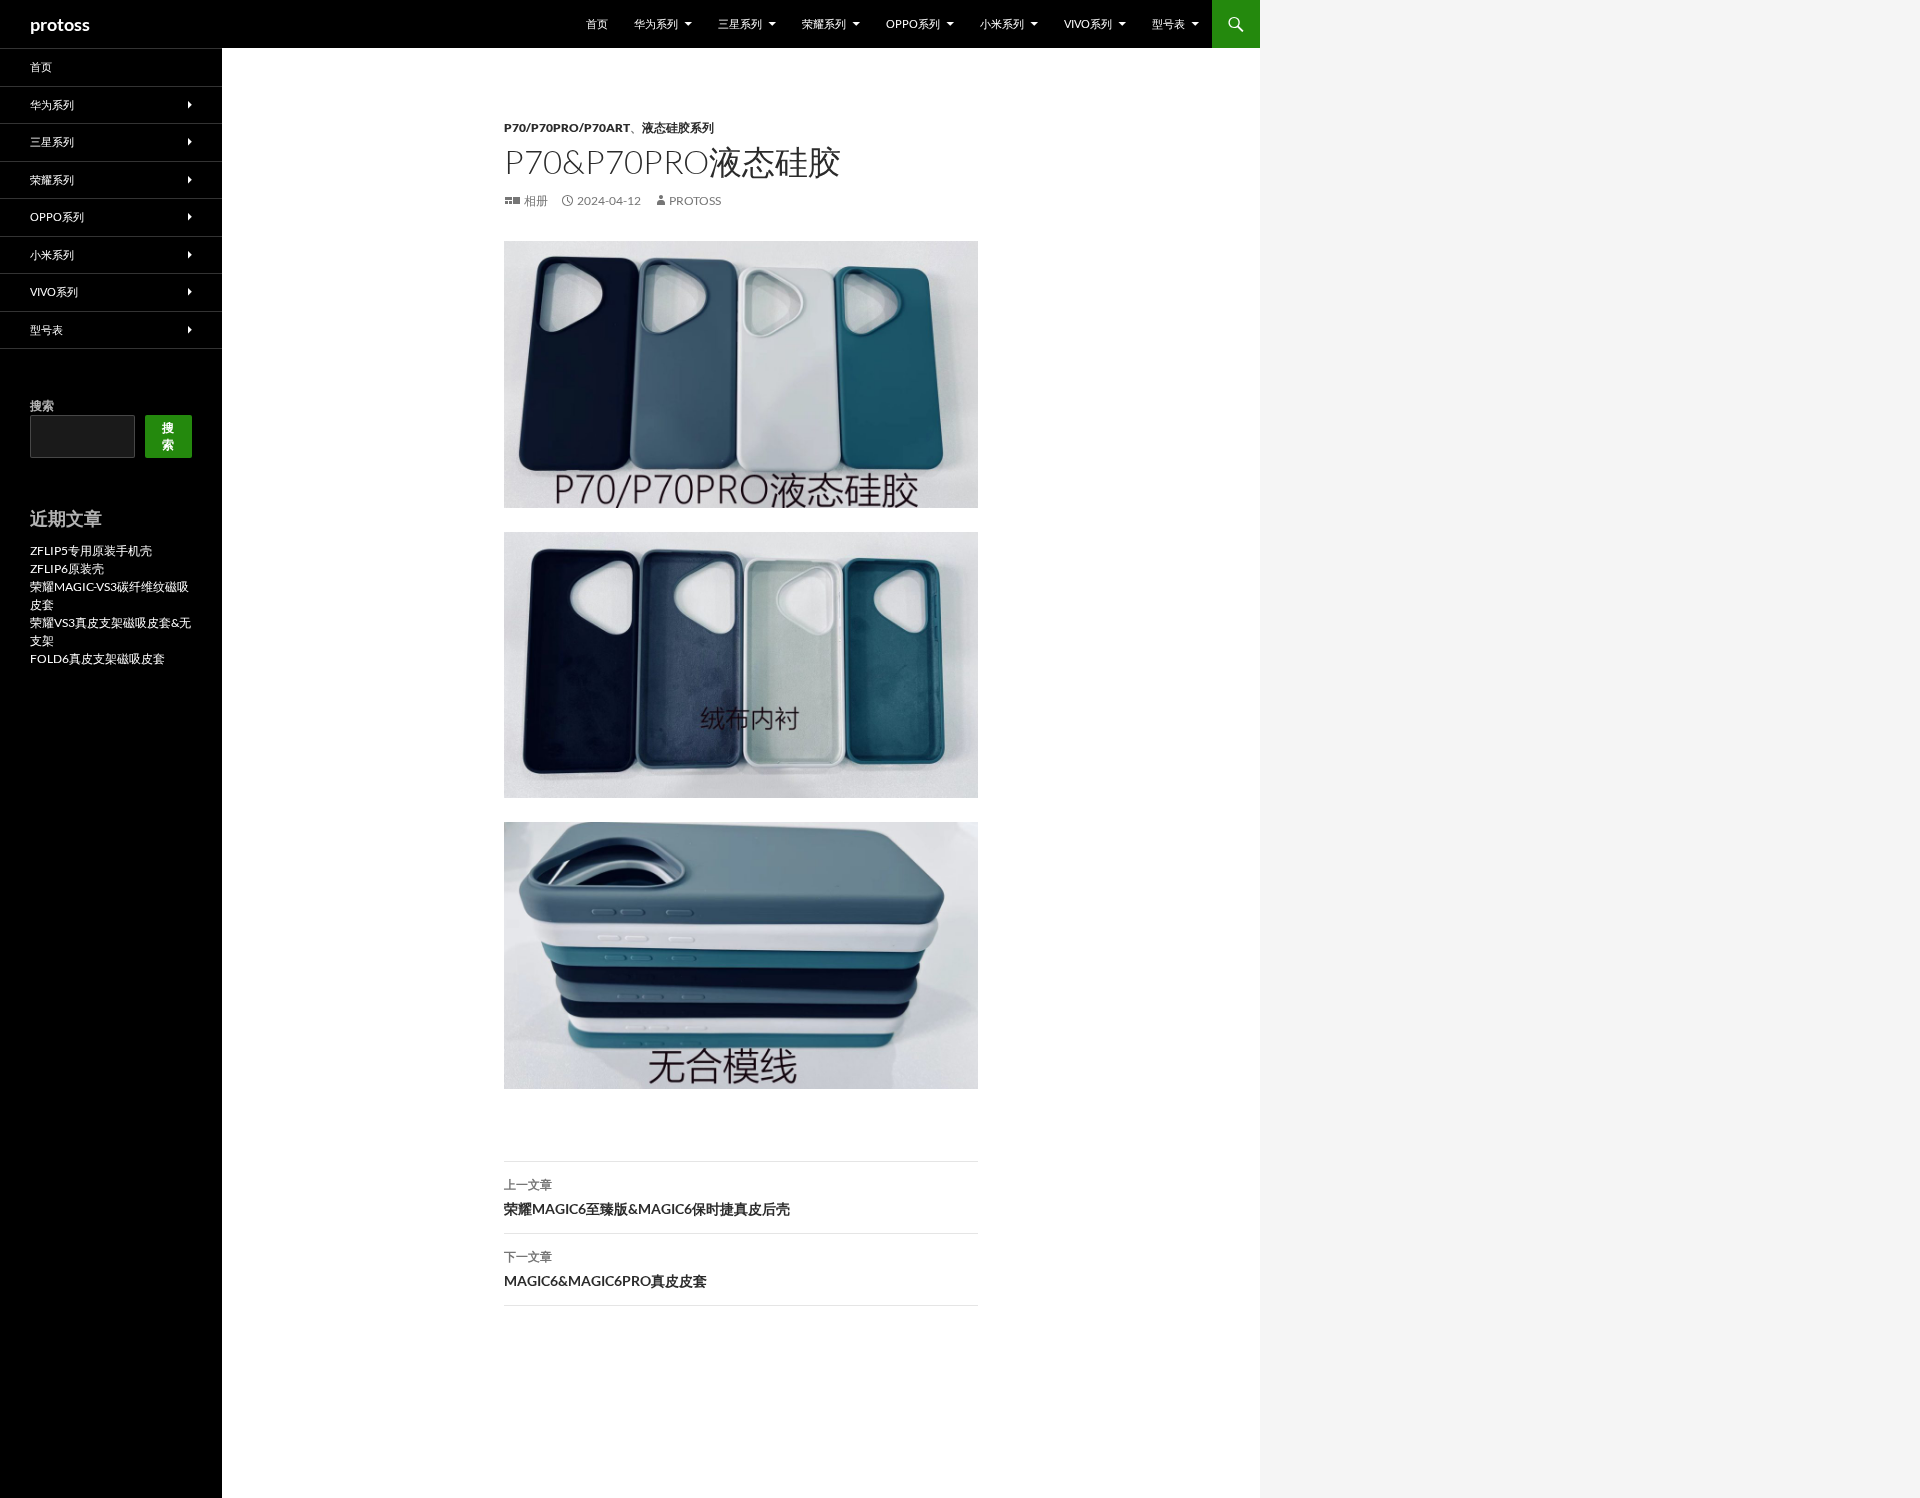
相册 (536, 200)
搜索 (42, 405)
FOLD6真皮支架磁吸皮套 (97, 658)
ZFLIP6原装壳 (67, 568)
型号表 (1168, 23)
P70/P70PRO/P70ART (567, 127)
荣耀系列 (824, 23)
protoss (60, 24)
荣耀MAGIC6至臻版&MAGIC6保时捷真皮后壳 (647, 1197)
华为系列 (656, 23)
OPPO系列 (913, 23)
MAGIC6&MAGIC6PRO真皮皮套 (605, 1269)
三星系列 (740, 23)
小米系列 (1002, 23)
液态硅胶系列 (678, 127)
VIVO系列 (1088, 23)
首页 (597, 23)
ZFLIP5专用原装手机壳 (91, 550)
